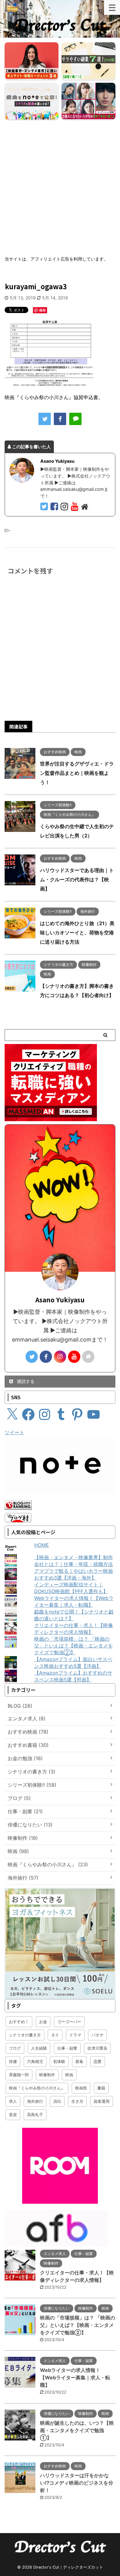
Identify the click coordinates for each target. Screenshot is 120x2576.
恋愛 (98, 2061)
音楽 (13, 2115)
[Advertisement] (60, 185)
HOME (42, 1545)
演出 (57, 2101)
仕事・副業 (67, 2048)
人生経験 (39, 2048)
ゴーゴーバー (69, 2022)
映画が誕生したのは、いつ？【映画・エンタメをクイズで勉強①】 (77, 2430)
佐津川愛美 (97, 2048)
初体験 (59, 2061)
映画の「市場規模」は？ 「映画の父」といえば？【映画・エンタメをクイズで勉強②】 (74, 1646)
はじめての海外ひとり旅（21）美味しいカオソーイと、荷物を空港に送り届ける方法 (77, 933)
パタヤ (97, 2035)
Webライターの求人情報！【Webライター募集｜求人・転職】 (75, 2378)
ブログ (15, 2048)
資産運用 (102, 2101)
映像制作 (47, 2075)
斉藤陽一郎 (19, 2075)
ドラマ (75, 2035)
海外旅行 (35, 2101)
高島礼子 (35, 2115)
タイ (55, 2035)
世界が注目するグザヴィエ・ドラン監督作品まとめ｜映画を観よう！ (77, 773)
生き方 (77, 2101)
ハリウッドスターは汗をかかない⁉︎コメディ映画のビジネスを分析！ (77, 2483)
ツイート (14, 1432)
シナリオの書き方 (25, 2035)
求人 (13, 2101)
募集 (79, 2061)
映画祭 (81, 2088)
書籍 (101, 2088)
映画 (69, 2075)
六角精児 (35, 2061)
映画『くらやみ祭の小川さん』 (37, 2088)
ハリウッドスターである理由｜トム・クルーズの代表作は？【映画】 (77, 879)
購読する (25, 1381)
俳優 (13, 2061)
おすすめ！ (19, 2022)
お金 (43, 2022)
